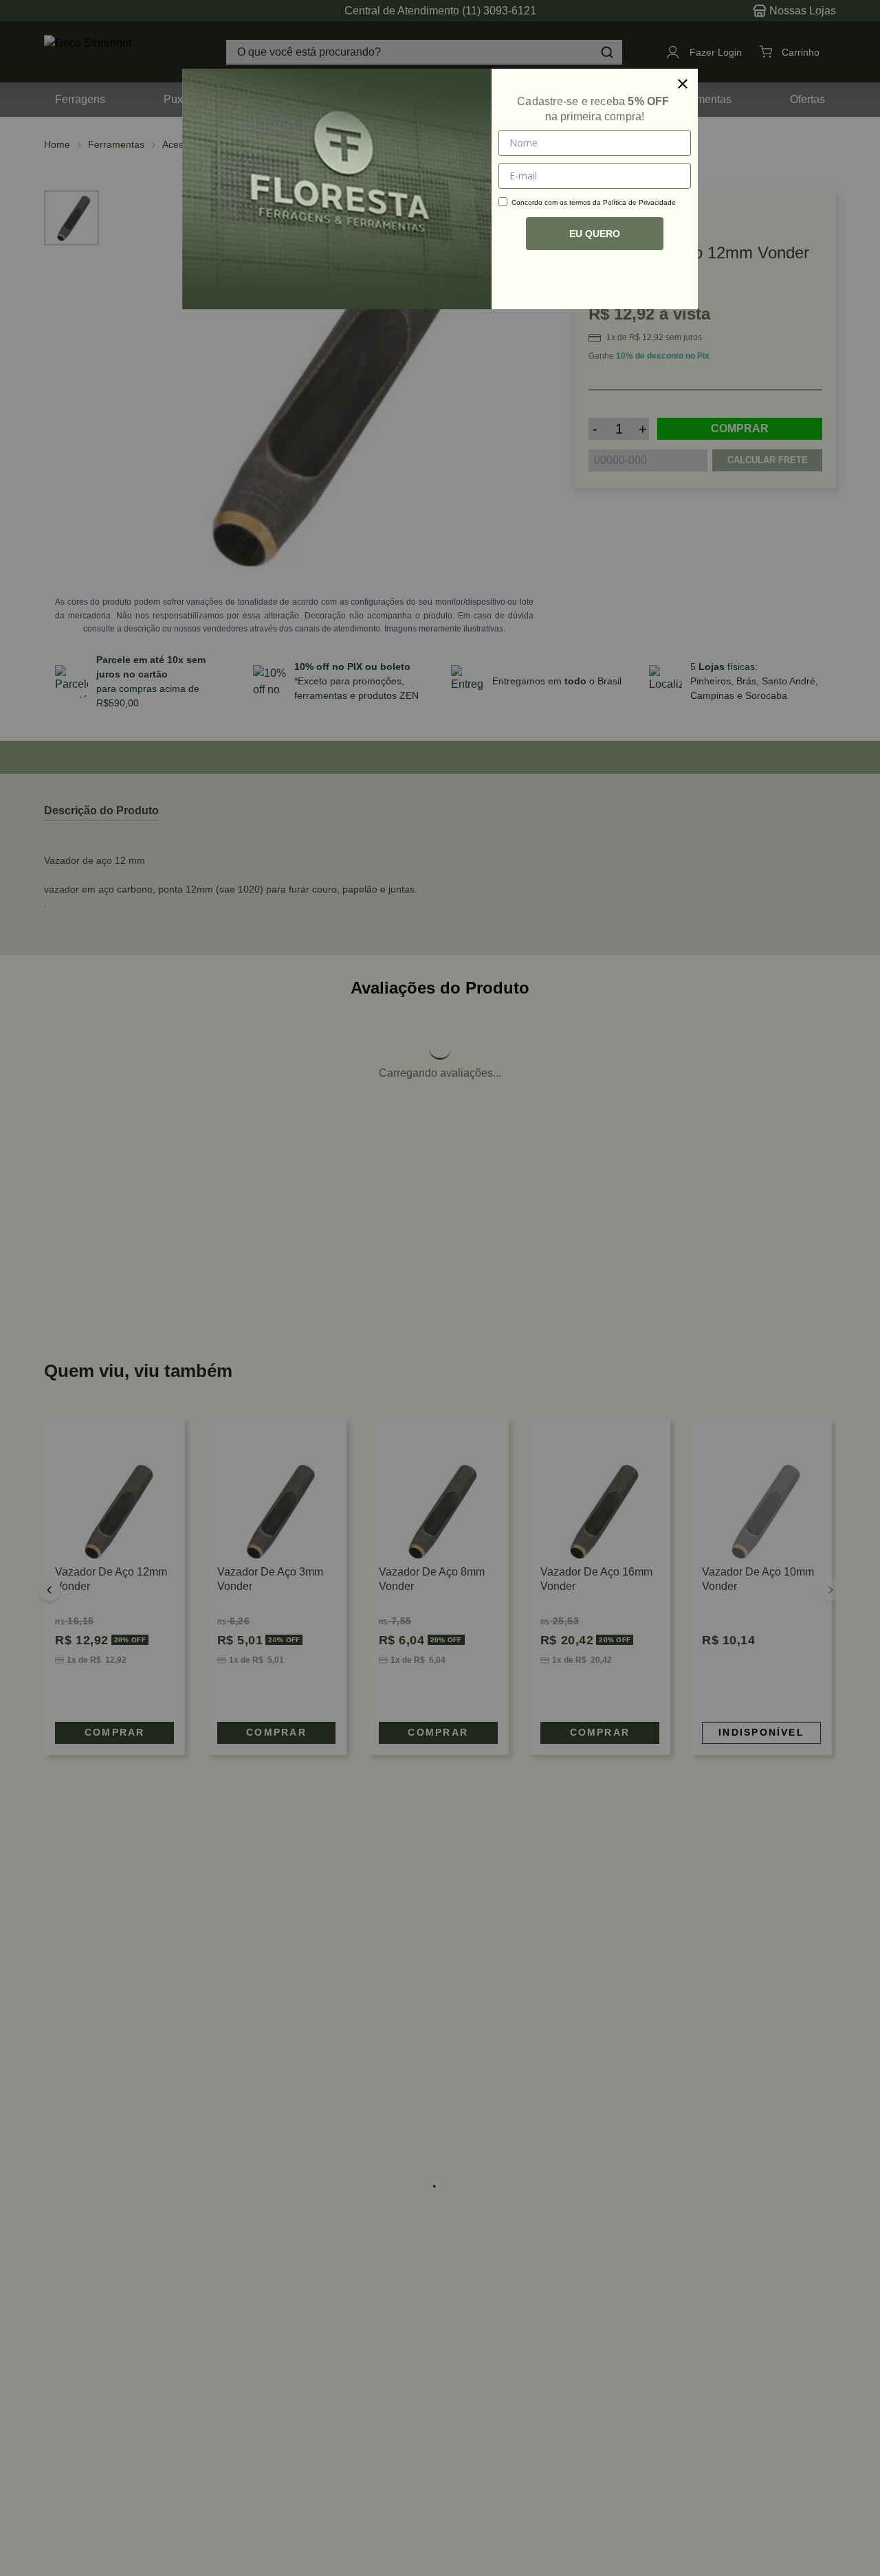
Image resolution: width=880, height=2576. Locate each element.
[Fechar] (683, 84)
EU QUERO (595, 234)
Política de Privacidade (639, 202)
